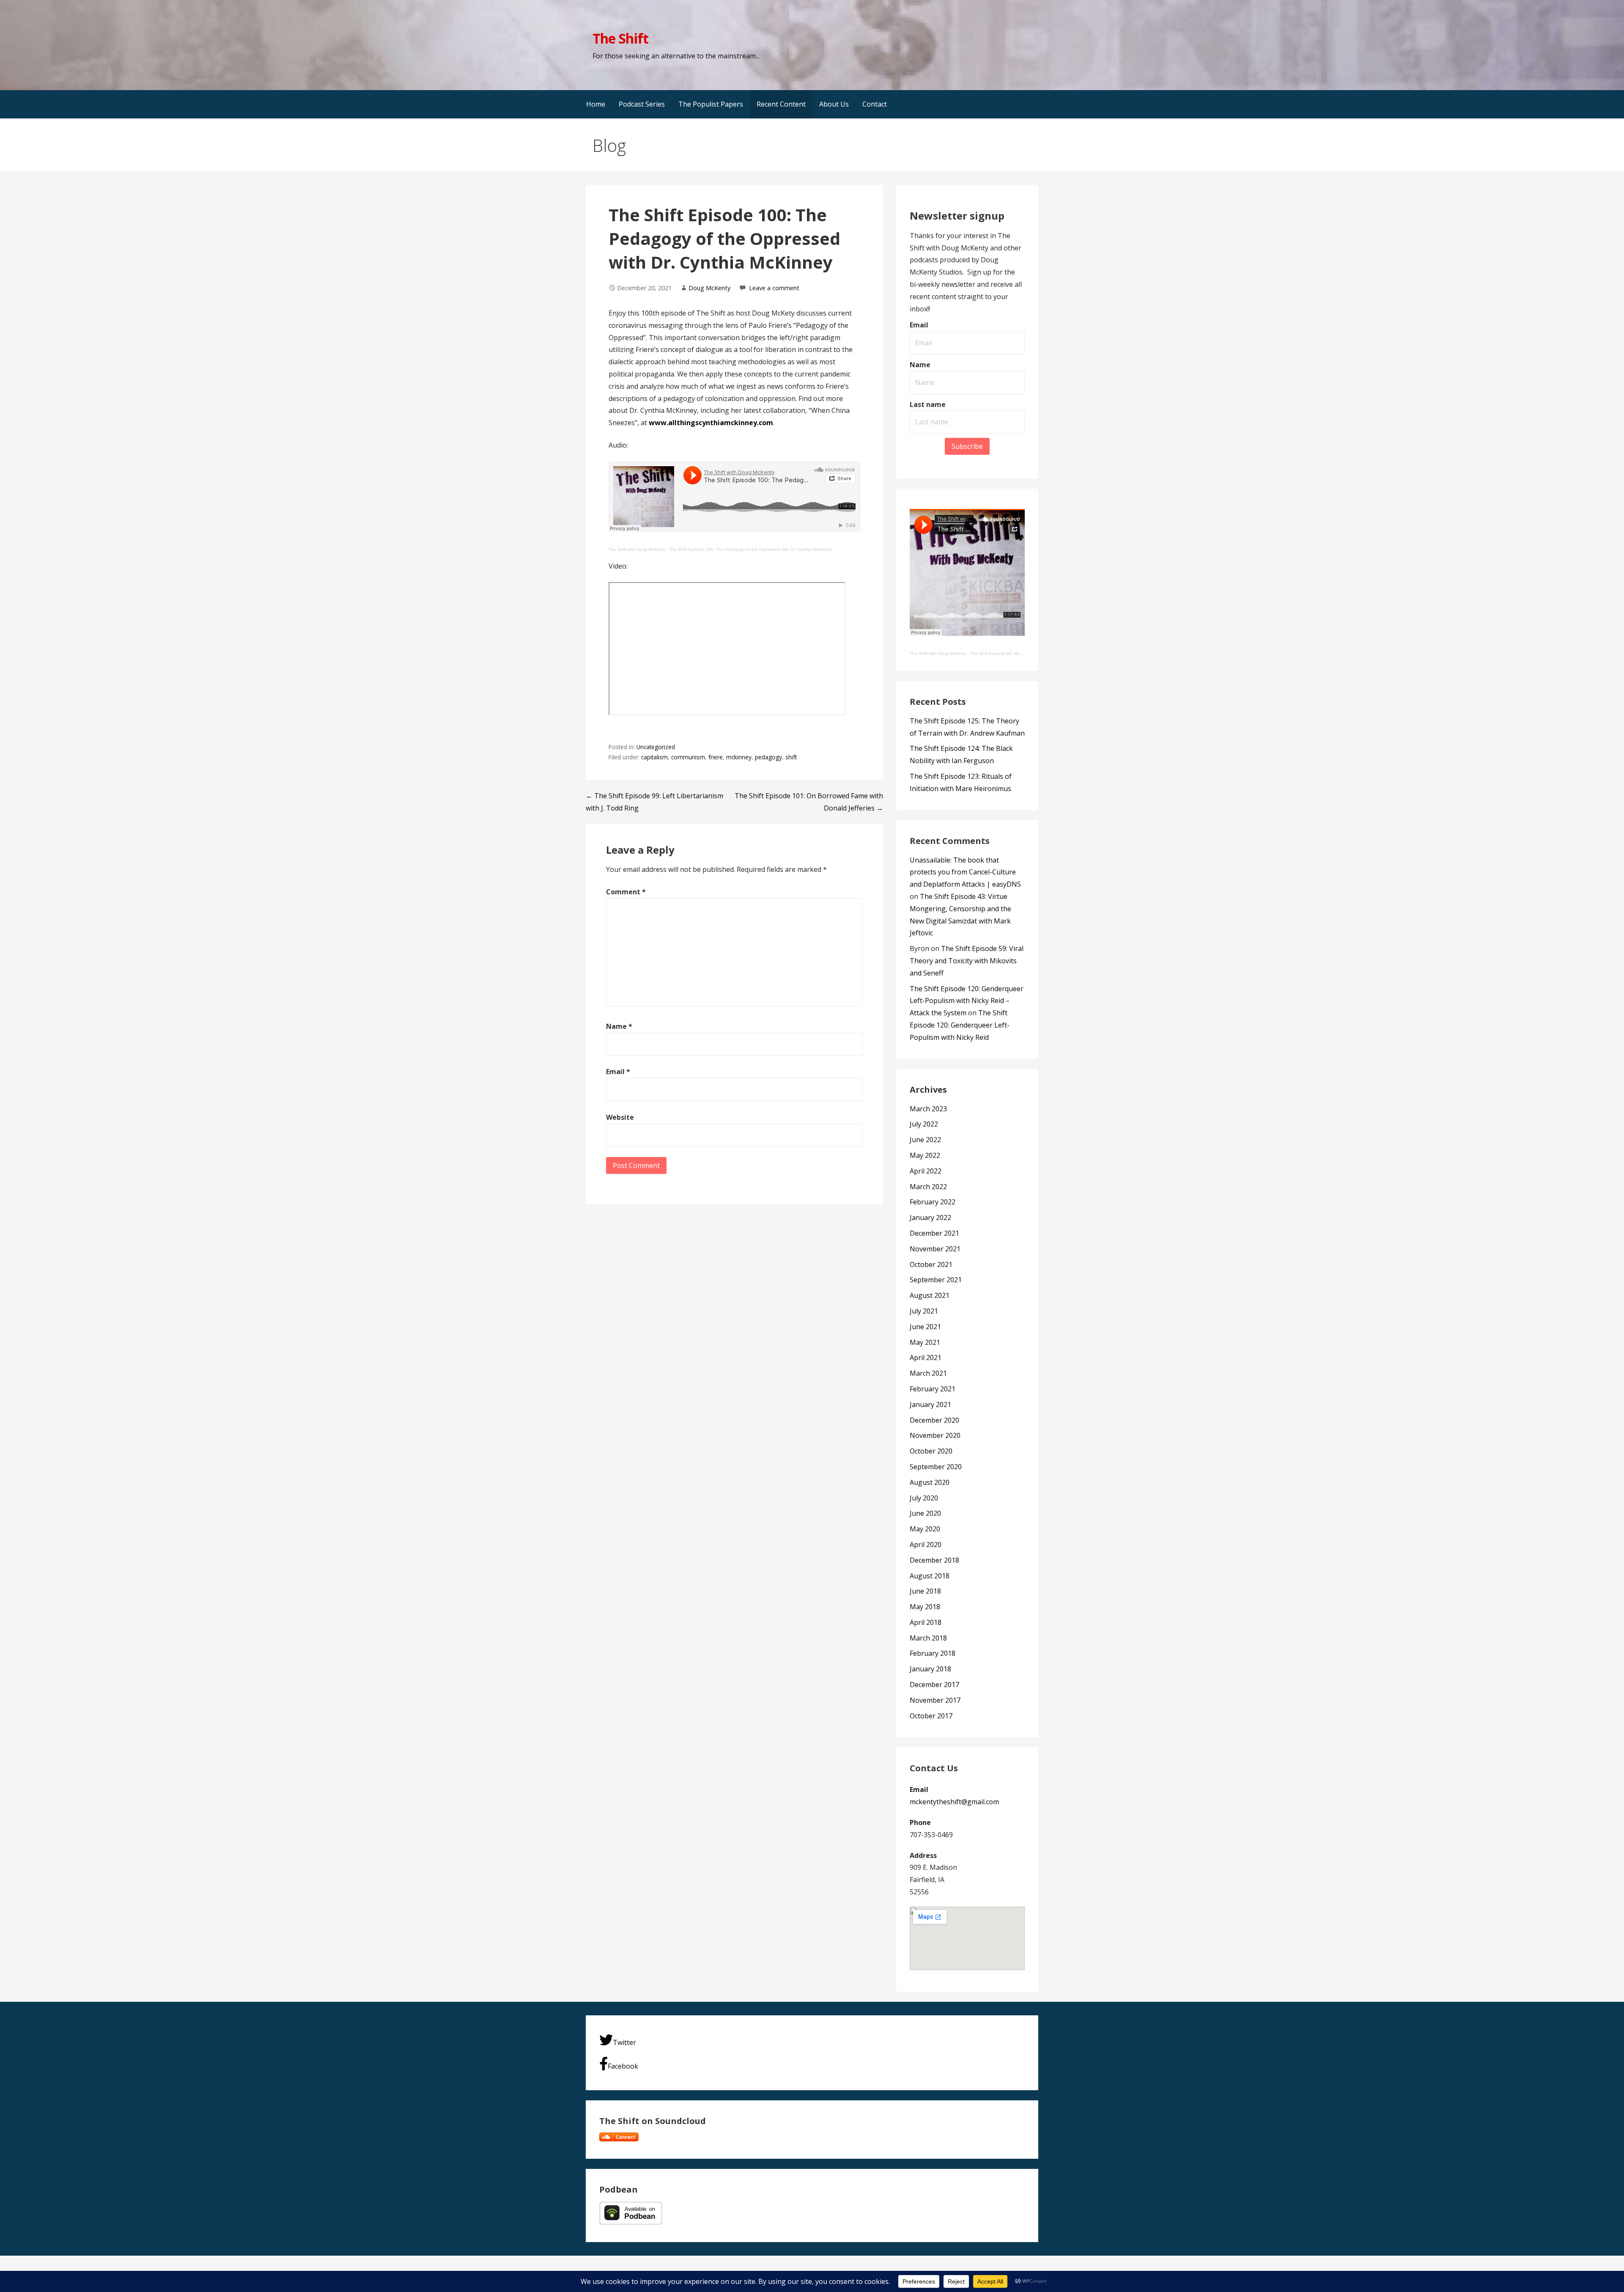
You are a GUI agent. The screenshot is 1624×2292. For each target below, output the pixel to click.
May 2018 (925, 1607)
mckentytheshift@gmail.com (954, 1802)
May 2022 (925, 1155)
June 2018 (925, 1591)
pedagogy (768, 757)
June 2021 (925, 1327)
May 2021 (925, 1342)
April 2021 (926, 1358)
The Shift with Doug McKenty (637, 549)
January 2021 (930, 1404)
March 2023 (928, 1109)
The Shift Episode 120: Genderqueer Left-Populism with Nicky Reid (960, 1025)
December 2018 (934, 1560)
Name (619, 1026)
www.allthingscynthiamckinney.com (711, 423)
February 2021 (933, 1389)
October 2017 (931, 1716)
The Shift (620, 38)
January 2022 (930, 1217)
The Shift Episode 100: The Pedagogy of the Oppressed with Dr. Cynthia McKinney (750, 549)
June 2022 (925, 1140)
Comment (626, 892)
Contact (875, 104)
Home (596, 104)
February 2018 (933, 1653)
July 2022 (924, 1124)
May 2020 (925, 1529)
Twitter (624, 2042)
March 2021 (928, 1373)
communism (688, 757)
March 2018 (928, 1638)
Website (620, 1117)
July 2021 (924, 1311)
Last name (928, 404)
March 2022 (928, 1187)
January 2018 (930, 1669)
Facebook (623, 2066)
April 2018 (926, 1622)
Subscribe (967, 446)
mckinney (739, 757)
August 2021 (930, 1295)
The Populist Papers (711, 104)
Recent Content (781, 104)
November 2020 (935, 1435)
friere (716, 757)
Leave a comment (774, 288)
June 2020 (925, 1513)
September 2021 (936, 1280)
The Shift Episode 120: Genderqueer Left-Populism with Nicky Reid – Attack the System (967, 1001)
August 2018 (930, 1576)
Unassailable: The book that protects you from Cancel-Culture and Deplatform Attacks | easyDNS (965, 872)
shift (791, 757)
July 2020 (924, 1498)
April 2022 (926, 1171)
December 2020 (934, 1420)
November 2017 (935, 1700)
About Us (834, 104)
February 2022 (933, 1202)
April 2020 (926, 1544)
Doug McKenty (709, 288)
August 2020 (930, 1482)
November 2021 (935, 1249)
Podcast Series (642, 104)
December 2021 (934, 1233)
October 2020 (931, 1451)
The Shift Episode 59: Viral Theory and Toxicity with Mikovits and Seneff (967, 961)
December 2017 (934, 1685)
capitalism (654, 757)
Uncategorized (656, 747)
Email (618, 1072)
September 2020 (936, 1467)
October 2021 (931, 1264)
